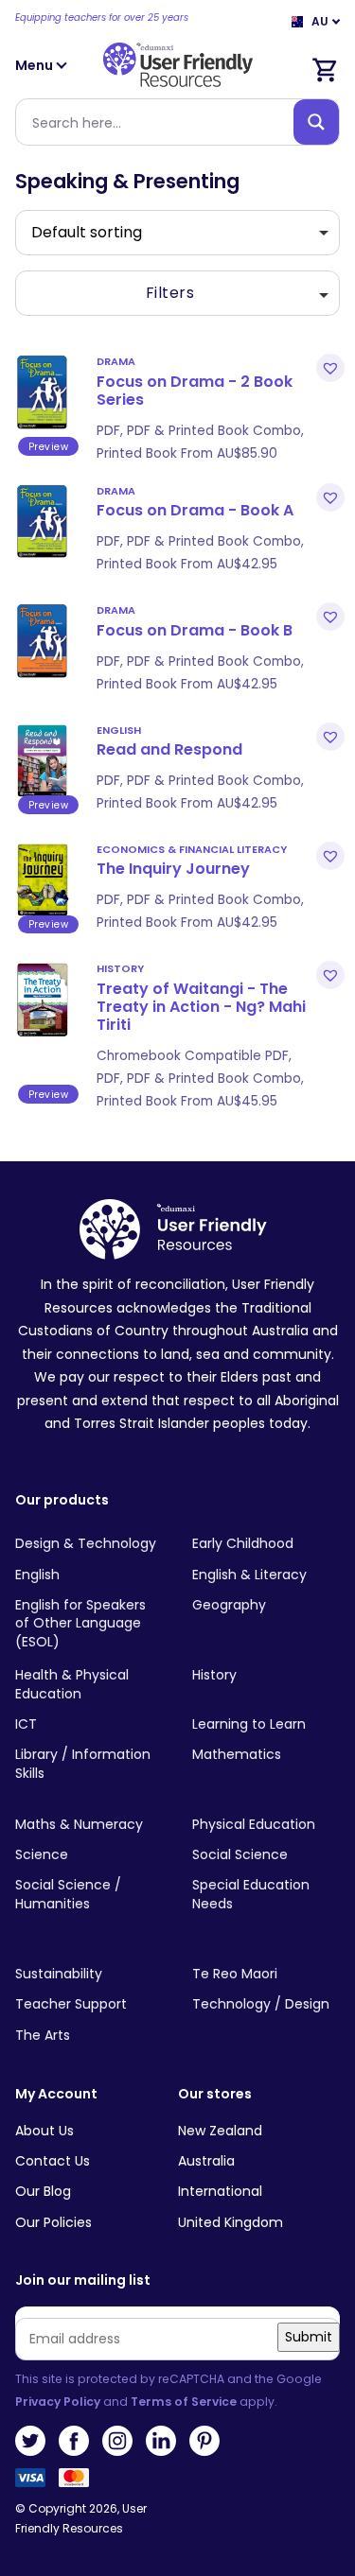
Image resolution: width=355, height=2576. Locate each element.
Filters (170, 293)
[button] (328, 368)
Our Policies (53, 2222)
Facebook (74, 2441)
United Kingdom (231, 2222)
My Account (56, 2094)
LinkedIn (161, 2441)
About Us (44, 2131)
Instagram (117, 2441)
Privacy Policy (58, 2402)
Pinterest (204, 2441)
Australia (206, 2161)
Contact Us (53, 2161)
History (120, 968)
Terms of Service (184, 2402)
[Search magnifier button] (316, 122)
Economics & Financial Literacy (192, 849)
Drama (116, 361)
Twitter (30, 2441)
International (220, 2191)
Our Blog (43, 2191)
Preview (49, 447)
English (119, 730)
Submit (309, 2337)
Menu (35, 65)
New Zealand (220, 2131)
